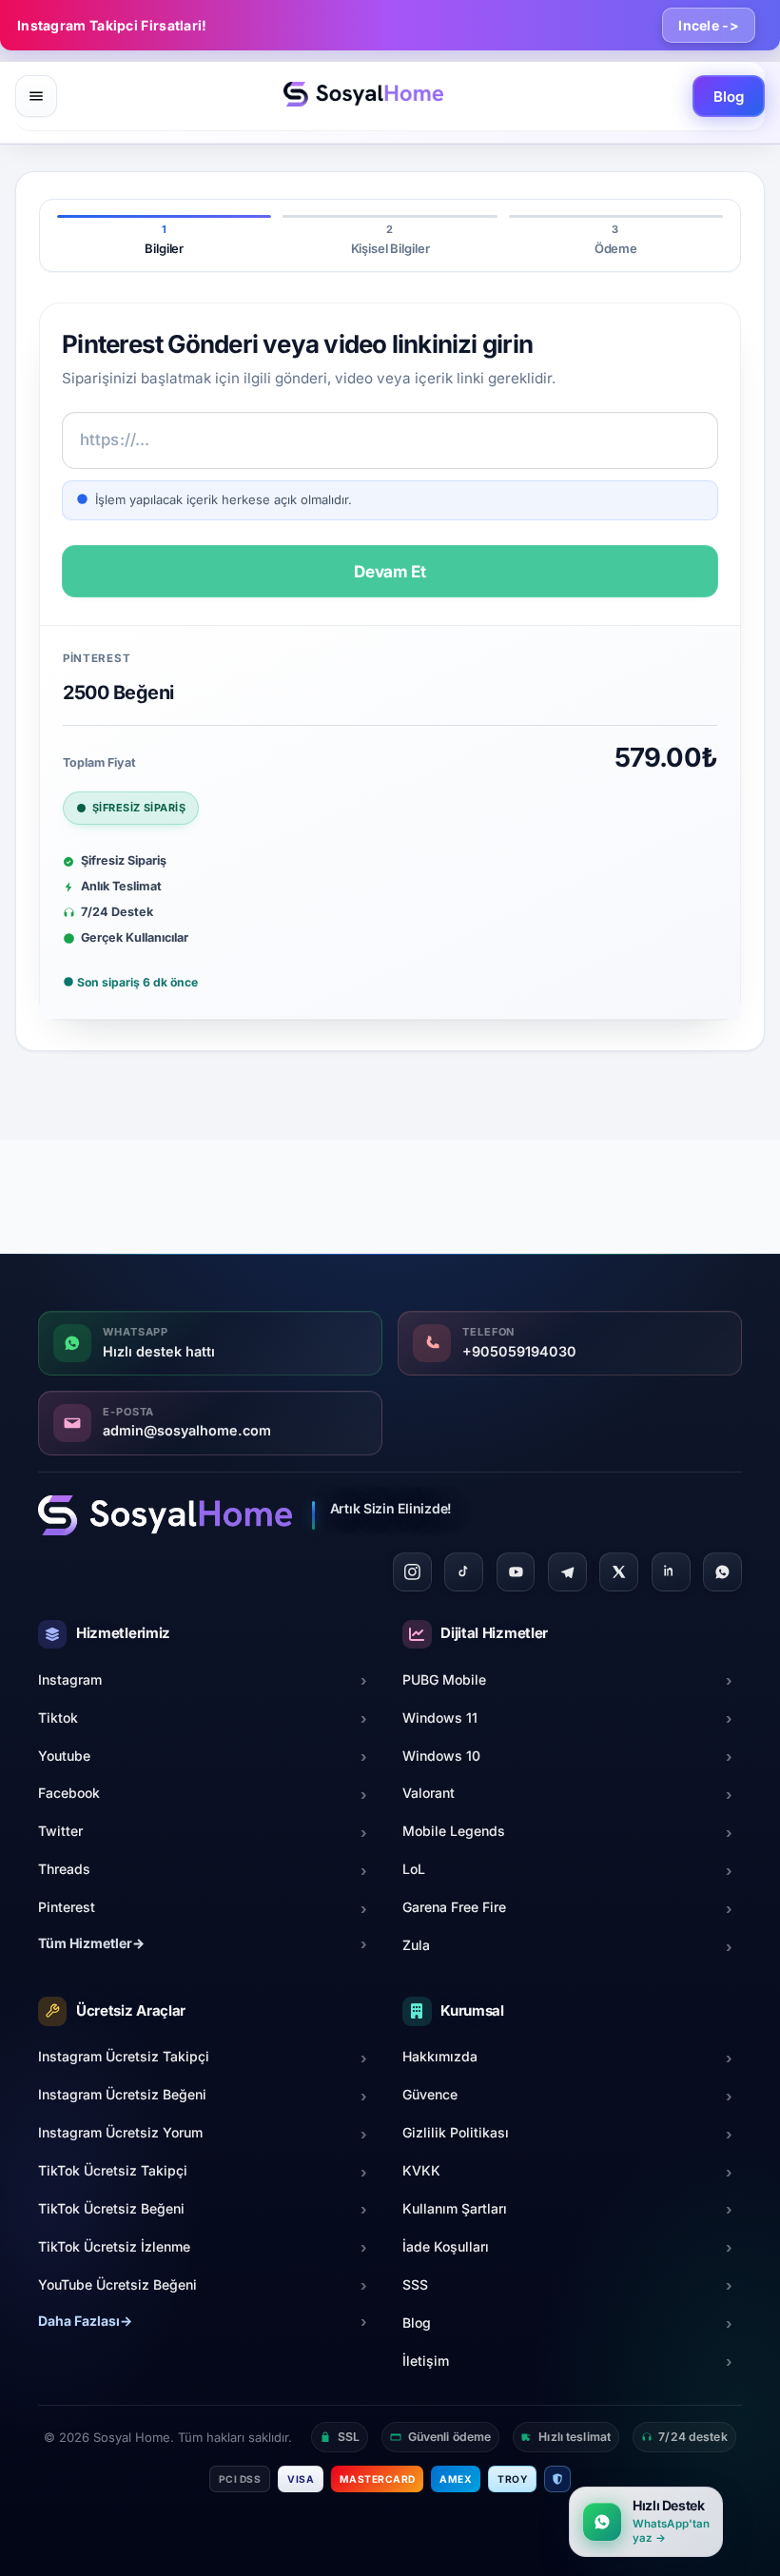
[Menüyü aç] (36, 96)
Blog (728, 97)
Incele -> (709, 25)
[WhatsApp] (722, 1572)
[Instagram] (412, 1572)
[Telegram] (567, 1572)
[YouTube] (516, 1572)
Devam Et (390, 571)
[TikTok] (464, 1572)
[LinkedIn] (671, 1572)
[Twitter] (619, 1572)
